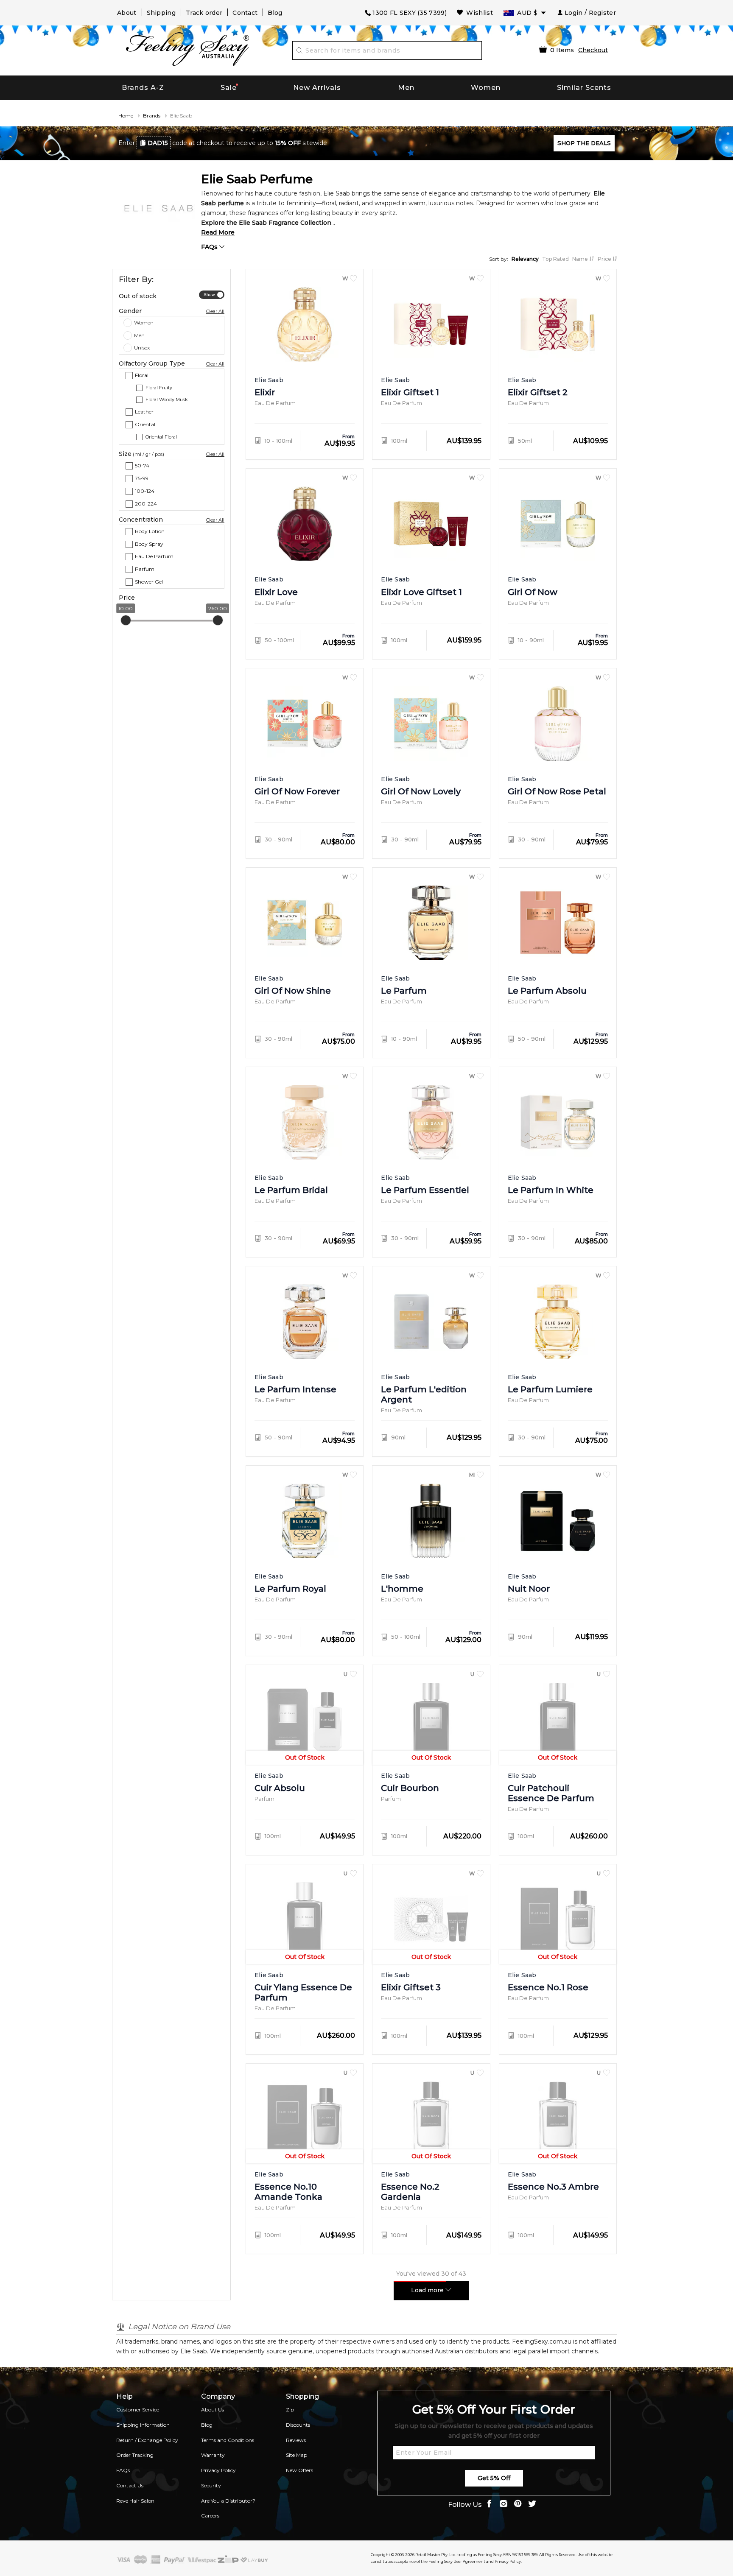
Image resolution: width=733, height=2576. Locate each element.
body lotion (150, 531)
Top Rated (555, 259)
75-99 (142, 478)
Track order (204, 13)
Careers (210, 2516)
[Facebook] (489, 2505)
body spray (149, 543)
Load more (428, 2290)
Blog (275, 13)
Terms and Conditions (228, 2440)
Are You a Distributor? (228, 2501)
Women (486, 88)
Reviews (296, 2440)
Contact (245, 13)
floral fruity (159, 388)
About (127, 13)
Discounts (298, 2425)
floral (142, 375)
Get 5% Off (494, 2478)
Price (605, 259)
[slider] (126, 620)
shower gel (149, 582)
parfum (145, 569)
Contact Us (130, 2485)
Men (406, 88)
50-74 (142, 465)
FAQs (210, 247)
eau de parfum (154, 556)
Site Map (297, 2455)
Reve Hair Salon (135, 2501)
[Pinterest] (518, 2505)
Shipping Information (143, 2425)
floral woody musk (167, 400)
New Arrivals (317, 88)
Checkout (593, 50)
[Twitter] (532, 2505)
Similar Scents (584, 88)
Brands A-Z (143, 88)
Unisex (142, 348)
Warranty (213, 2455)
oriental (145, 424)
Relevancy (525, 259)
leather (144, 412)
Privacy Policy (218, 2470)
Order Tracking (135, 2455)
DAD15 (158, 143)
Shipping (161, 13)
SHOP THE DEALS (584, 143)
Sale (229, 88)
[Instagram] (504, 2505)
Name (581, 259)
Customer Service (138, 2410)
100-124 (145, 491)
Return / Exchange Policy (147, 2440)
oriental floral (161, 437)
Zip (290, 2410)
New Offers (299, 2470)
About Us (213, 2410)
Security (211, 2485)
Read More (218, 232)
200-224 (146, 503)
